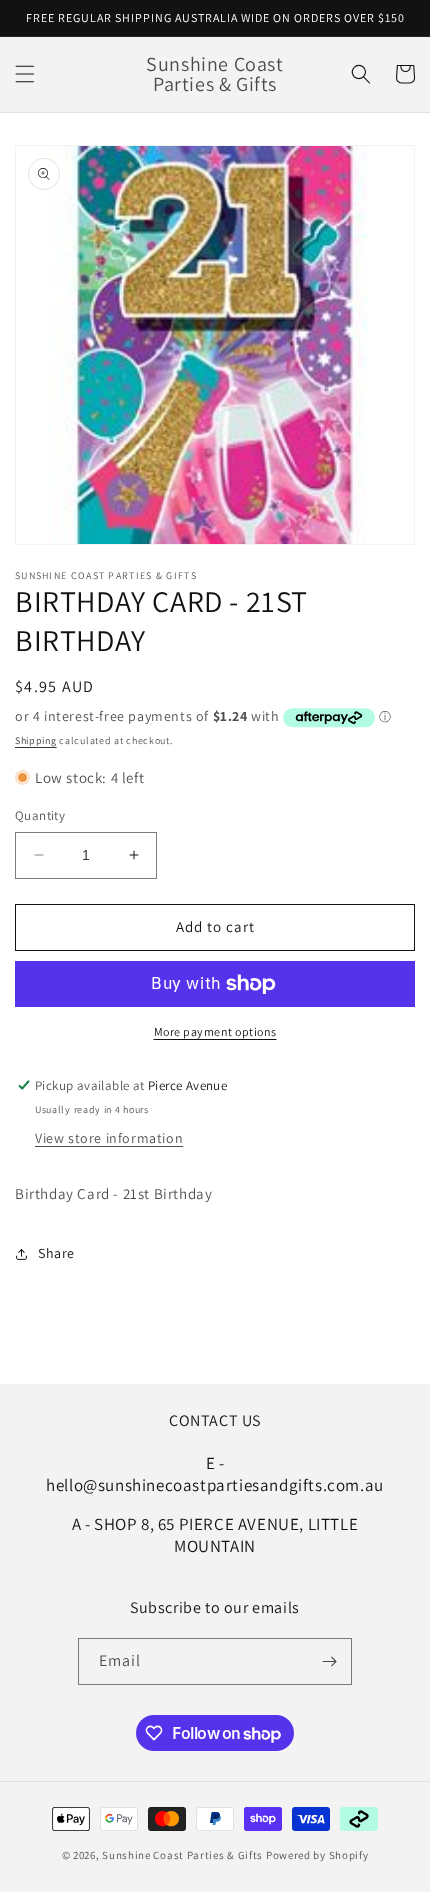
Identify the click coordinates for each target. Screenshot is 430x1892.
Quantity (40, 815)
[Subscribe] (329, 1661)
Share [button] (56, 1253)
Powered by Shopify (317, 1855)
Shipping (36, 740)
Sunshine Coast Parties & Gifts (182, 1855)
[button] (25, 74)
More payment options (215, 1031)
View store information (109, 1138)
